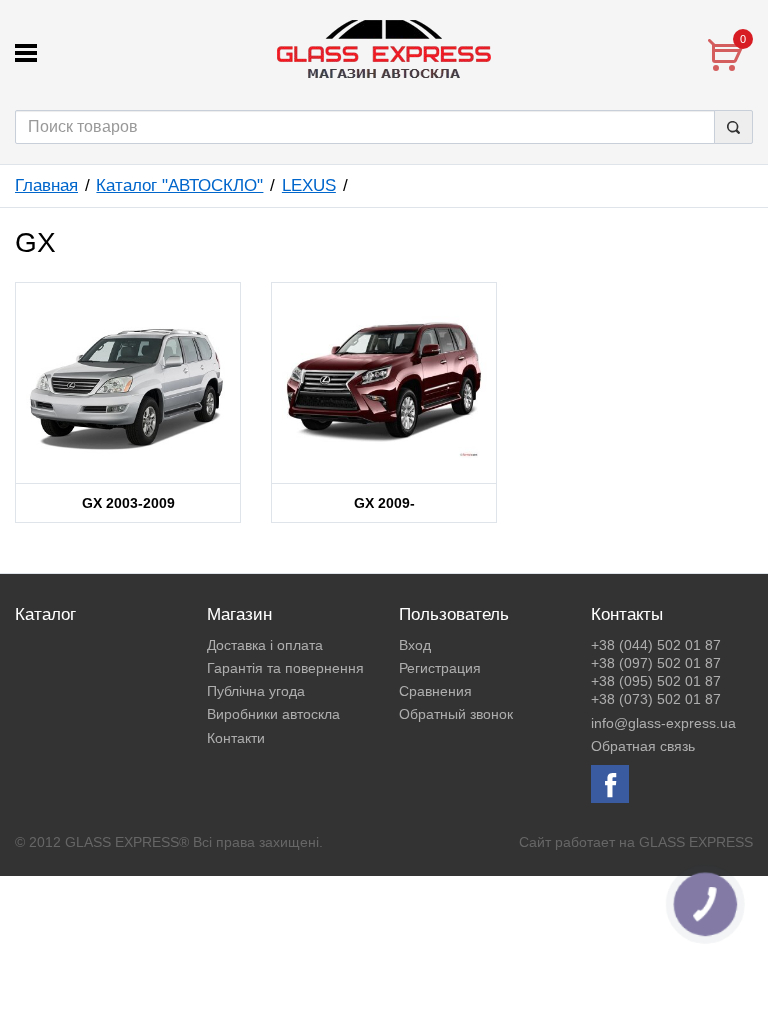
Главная (46, 185)
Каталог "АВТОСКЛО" (179, 185)
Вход (415, 645)
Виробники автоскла (273, 714)
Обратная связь (643, 746)
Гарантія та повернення (285, 668)
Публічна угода (256, 691)
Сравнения (435, 691)
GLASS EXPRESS (696, 842)
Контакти (236, 738)
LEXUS (309, 185)
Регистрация (440, 668)
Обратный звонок (456, 714)
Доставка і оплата (265, 645)
